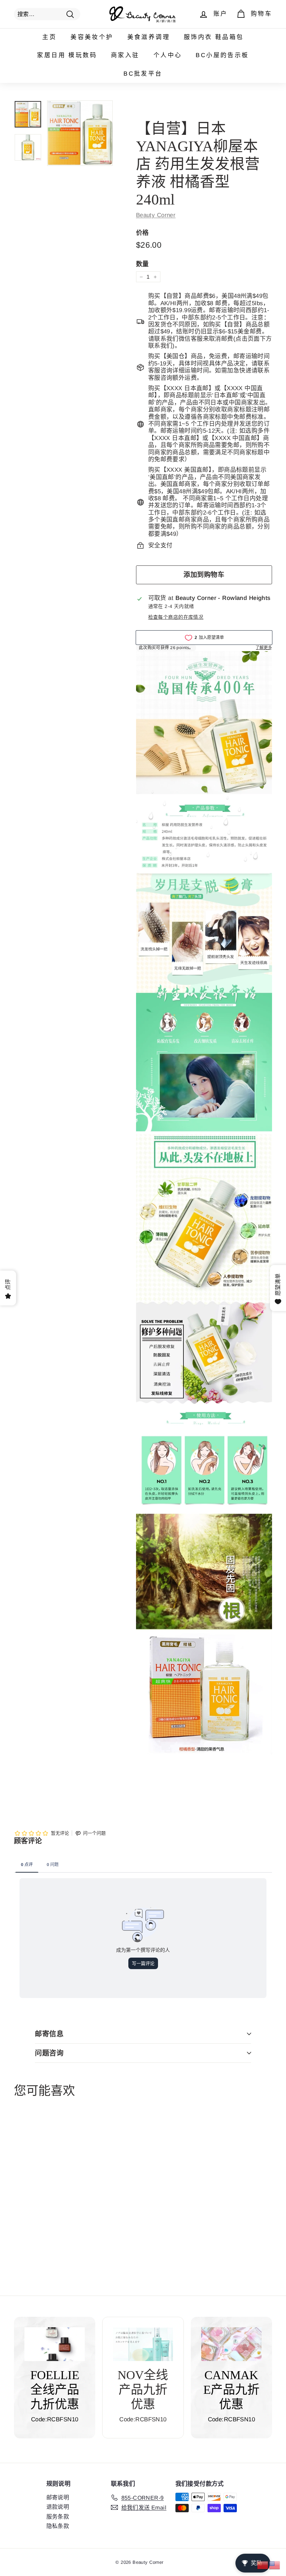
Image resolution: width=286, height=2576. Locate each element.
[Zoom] (80, 133)
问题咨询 (49, 2053)
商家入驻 (125, 55)
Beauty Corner (156, 215)
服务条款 (58, 2517)
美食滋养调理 (149, 37)
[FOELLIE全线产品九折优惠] (55, 2344)
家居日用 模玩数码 (67, 55)
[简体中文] (263, 2565)
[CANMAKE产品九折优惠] (231, 2344)
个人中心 (168, 55)
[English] (275, 2565)
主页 (49, 37)
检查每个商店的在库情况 (176, 617)
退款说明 (58, 2507)
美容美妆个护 (92, 37)
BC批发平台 (143, 74)
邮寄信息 (49, 2034)
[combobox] (47, 14)
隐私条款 (58, 2526)
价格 (142, 233)
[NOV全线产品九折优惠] (143, 2344)
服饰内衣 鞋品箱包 (214, 37)
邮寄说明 (58, 2497)
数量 (142, 264)
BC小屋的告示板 (222, 55)
